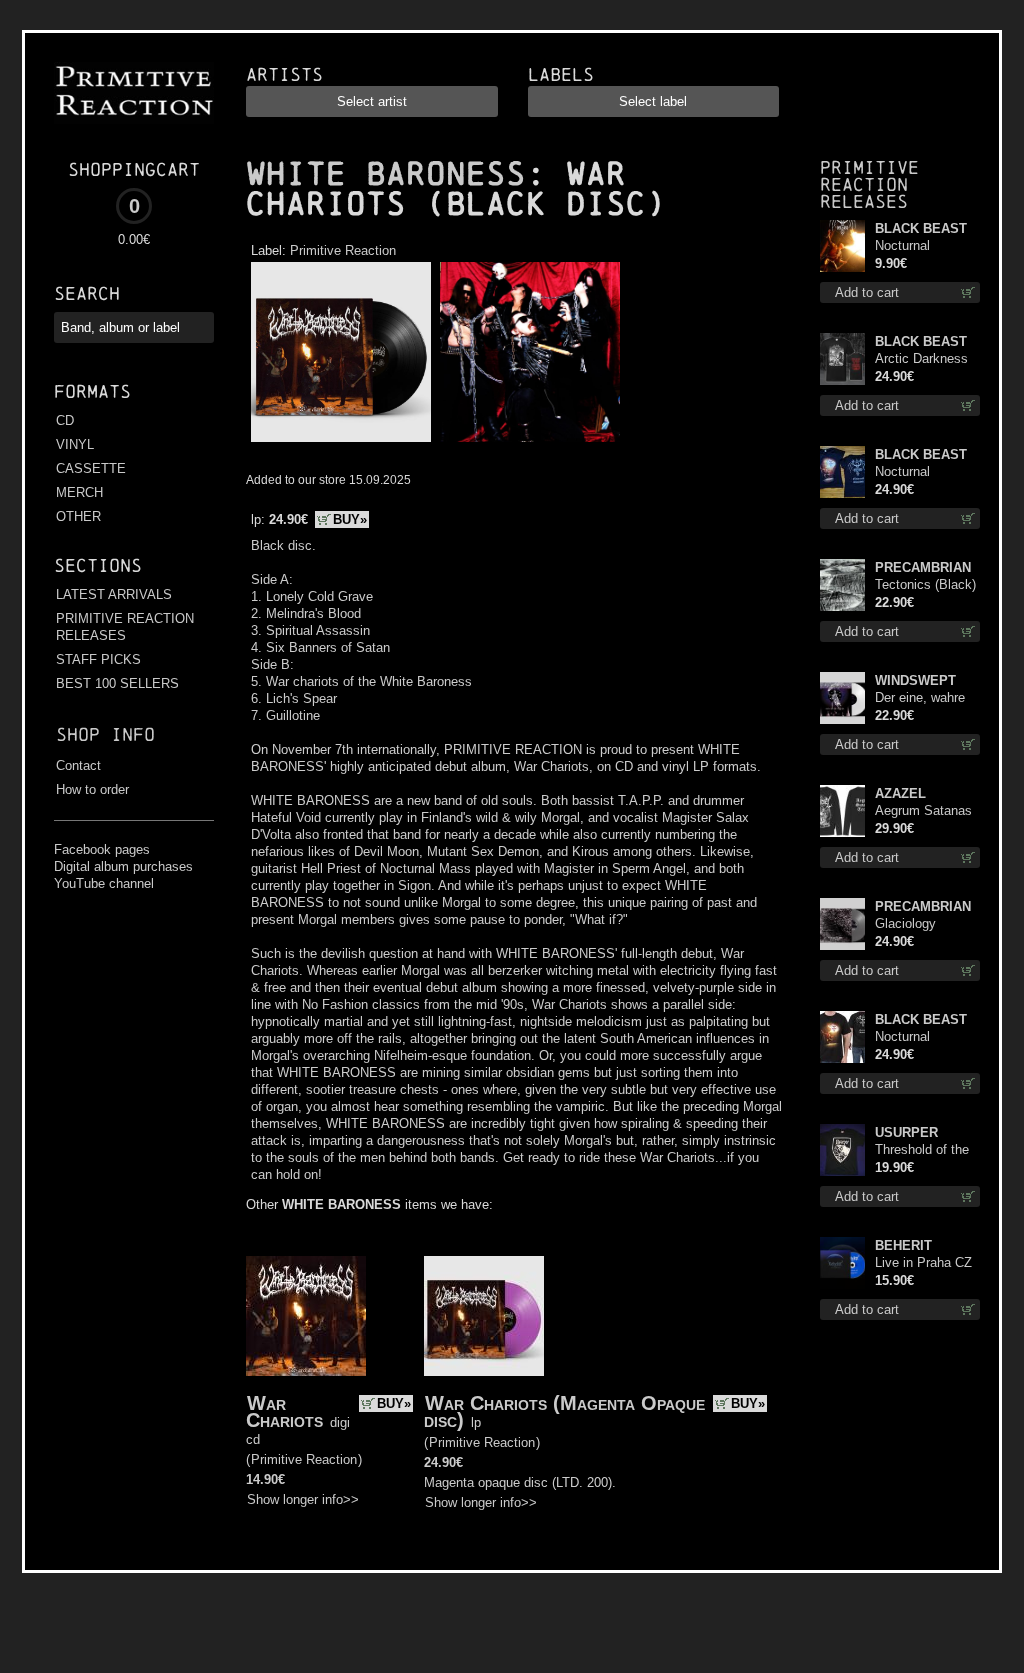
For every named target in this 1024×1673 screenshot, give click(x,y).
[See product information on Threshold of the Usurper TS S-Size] (842, 1150)
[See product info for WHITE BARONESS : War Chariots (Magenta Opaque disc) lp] (484, 1316)
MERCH (79, 492)
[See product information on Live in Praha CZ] (842, 1263)
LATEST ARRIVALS (114, 594)
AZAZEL (900, 793)
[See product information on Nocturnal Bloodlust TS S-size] (842, 1037)
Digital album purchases (123, 866)
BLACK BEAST (921, 228)
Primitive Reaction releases (869, 184)
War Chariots (284, 1411)
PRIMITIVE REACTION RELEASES (125, 627)
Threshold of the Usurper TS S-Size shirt (922, 1150)
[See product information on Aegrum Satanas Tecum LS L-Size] (842, 811)
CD (65, 420)
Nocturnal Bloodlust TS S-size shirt (921, 1037)
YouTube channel (104, 883)
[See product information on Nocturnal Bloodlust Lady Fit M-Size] (842, 472)
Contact (78, 765)
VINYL (75, 444)
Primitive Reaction (343, 250)
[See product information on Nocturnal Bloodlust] (842, 246)
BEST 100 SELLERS (117, 683)
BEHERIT (903, 1245)
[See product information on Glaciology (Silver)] (842, 924)
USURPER (906, 1132)
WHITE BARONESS (386, 174)
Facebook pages (102, 849)
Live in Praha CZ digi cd (923, 1263)
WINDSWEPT (915, 680)
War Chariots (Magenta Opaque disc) (564, 1411)
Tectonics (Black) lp (925, 585)
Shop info (105, 734)
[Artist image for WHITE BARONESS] (527, 442)
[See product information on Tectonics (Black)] (842, 585)
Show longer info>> (303, 1499)
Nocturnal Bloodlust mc (913, 246)
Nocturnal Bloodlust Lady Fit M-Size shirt (927, 472)
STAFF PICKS (98, 659)
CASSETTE (91, 468)
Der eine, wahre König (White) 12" (925, 698)
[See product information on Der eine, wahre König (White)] (842, 698)
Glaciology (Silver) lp (905, 924)
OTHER (78, 516)
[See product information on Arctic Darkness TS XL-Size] (842, 359)
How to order (92, 789)
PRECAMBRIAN (923, 567)
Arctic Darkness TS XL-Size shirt (923, 359)
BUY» (350, 519)
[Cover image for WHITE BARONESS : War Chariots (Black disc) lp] (340, 442)
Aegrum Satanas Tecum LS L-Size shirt (925, 811)
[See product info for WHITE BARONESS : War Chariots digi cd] (306, 1316)
